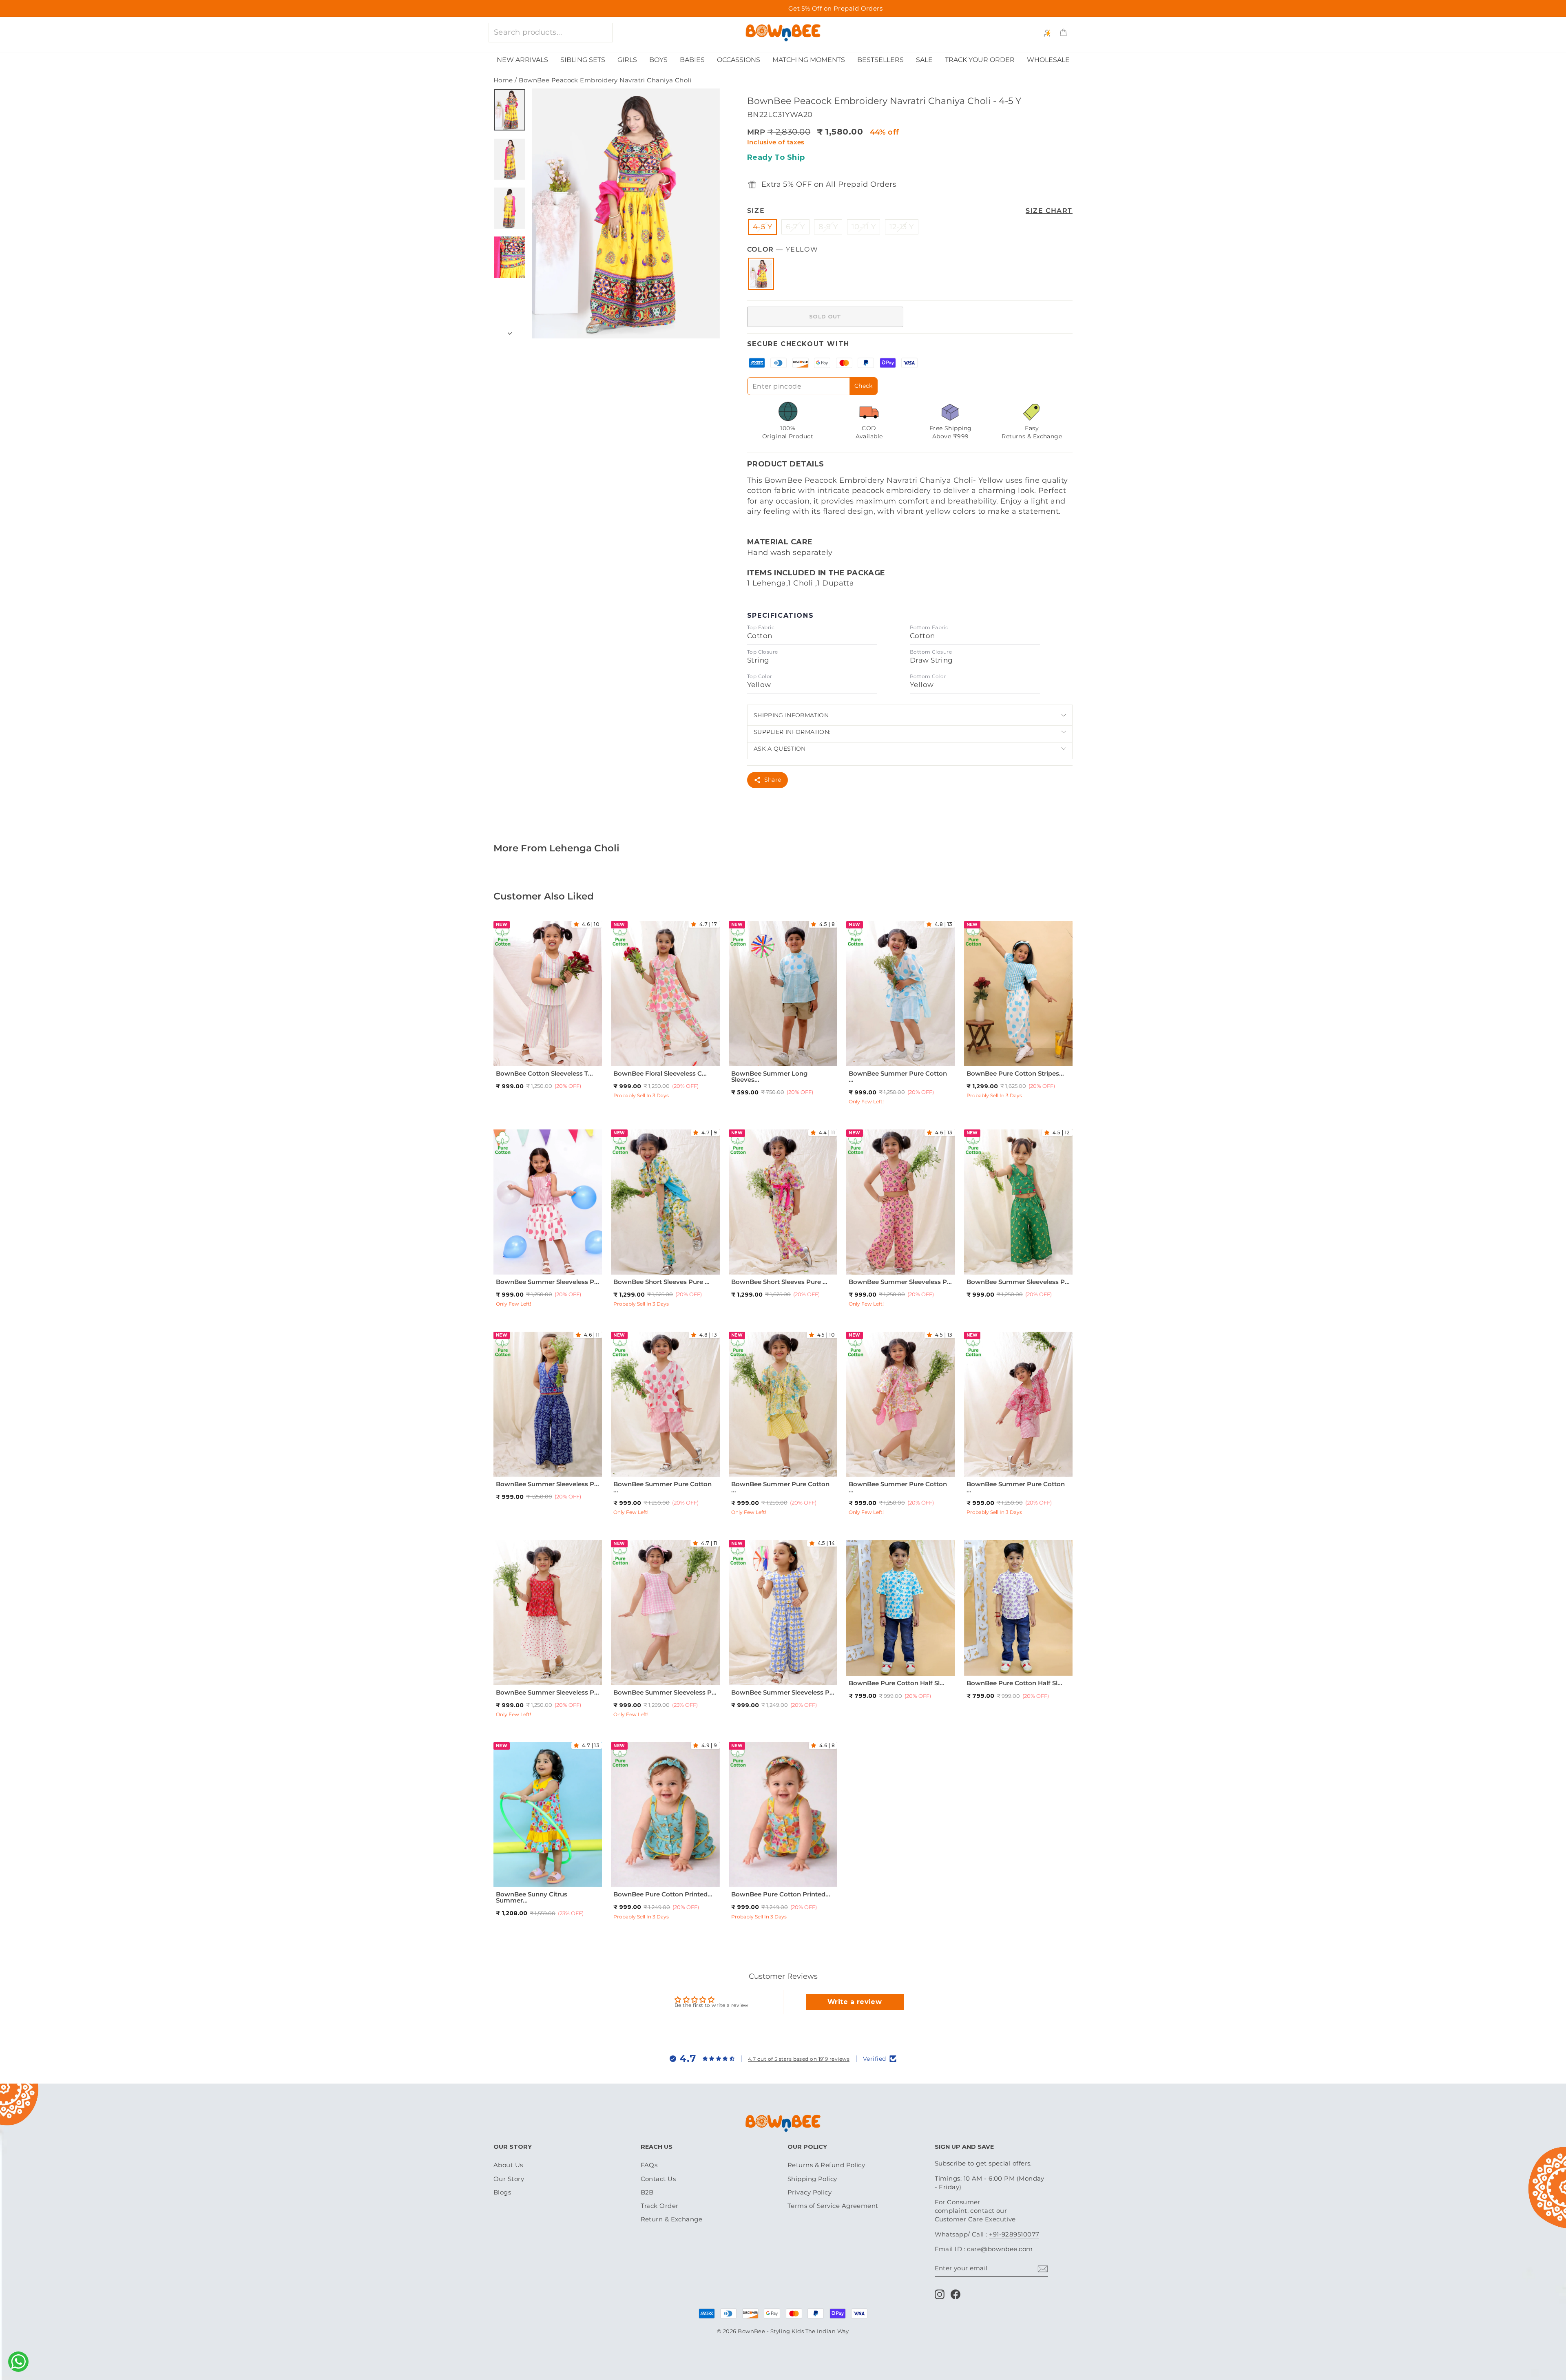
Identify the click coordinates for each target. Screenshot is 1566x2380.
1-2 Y (510, 1051)
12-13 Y (902, 227)
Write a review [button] (855, 2002)
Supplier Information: (792, 732)
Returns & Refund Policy (826, 2165)
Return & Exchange (672, 2219)
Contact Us (658, 2179)
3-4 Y (547, 1051)
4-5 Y (762, 227)
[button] (578, 924)
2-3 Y (528, 1051)
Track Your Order (980, 60)
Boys (658, 60)
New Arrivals (522, 60)
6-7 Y (795, 227)
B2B (647, 2192)
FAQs (649, 2165)
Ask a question (780, 749)
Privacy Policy (810, 2192)
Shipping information (791, 715)
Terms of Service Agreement (833, 2206)
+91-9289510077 (1014, 2234)
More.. (566, 1061)
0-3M (637, 1872)
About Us (508, 2165)
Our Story (509, 2179)
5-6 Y (585, 1051)
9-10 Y (664, 1270)
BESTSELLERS (880, 60)
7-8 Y (546, 1061)
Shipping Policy (812, 2179)
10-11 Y (864, 227)
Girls (627, 60)
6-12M (863, 1661)
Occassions (739, 60)
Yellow (761, 274)
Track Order (660, 2206)
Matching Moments (809, 60)
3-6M (656, 1872)
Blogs (502, 2192)
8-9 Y (828, 227)
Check (864, 386)
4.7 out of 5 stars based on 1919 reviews (799, 2059)
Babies (692, 60)
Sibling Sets (583, 60)
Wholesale (1048, 60)
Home (503, 80)
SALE (924, 60)
